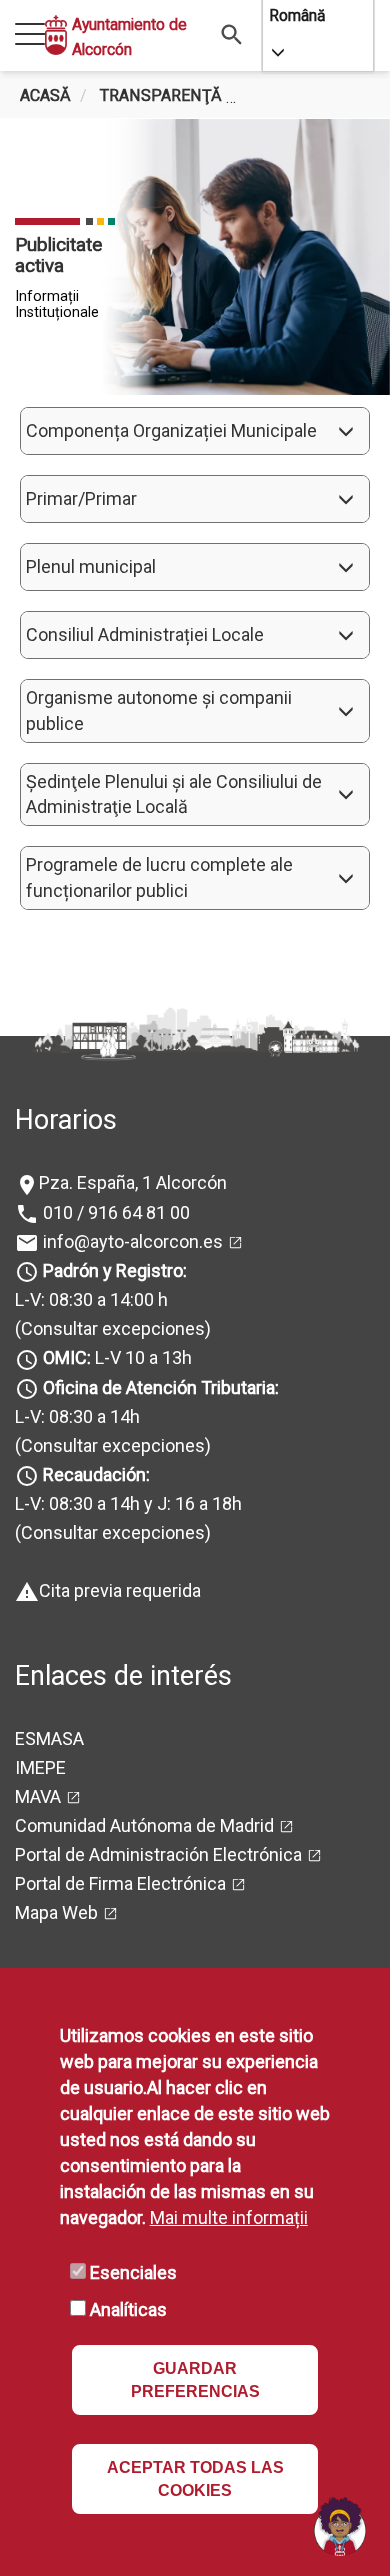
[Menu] (30, 35)
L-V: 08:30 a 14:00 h (91, 1299)
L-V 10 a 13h (117, 1357)
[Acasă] (56, 35)
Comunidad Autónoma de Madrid (144, 1825)
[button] (195, 431)
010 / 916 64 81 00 (114, 1212)
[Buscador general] (232, 33)
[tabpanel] (195, 257)
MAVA (38, 1796)
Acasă (45, 95)
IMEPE (40, 1767)
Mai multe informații (229, 2217)
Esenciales (133, 2272)
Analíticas (128, 2309)
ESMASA (49, 1738)
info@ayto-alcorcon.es (131, 1241)
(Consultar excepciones (110, 1328)
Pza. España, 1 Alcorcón (133, 1182)
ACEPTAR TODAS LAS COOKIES (195, 2479)
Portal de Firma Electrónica (120, 1883)
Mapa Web (56, 1912)
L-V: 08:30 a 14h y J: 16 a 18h (128, 1503)
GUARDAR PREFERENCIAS (195, 2380)
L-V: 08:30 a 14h (77, 1416)
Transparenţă (161, 95)
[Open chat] (340, 2526)
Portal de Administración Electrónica (158, 1854)
